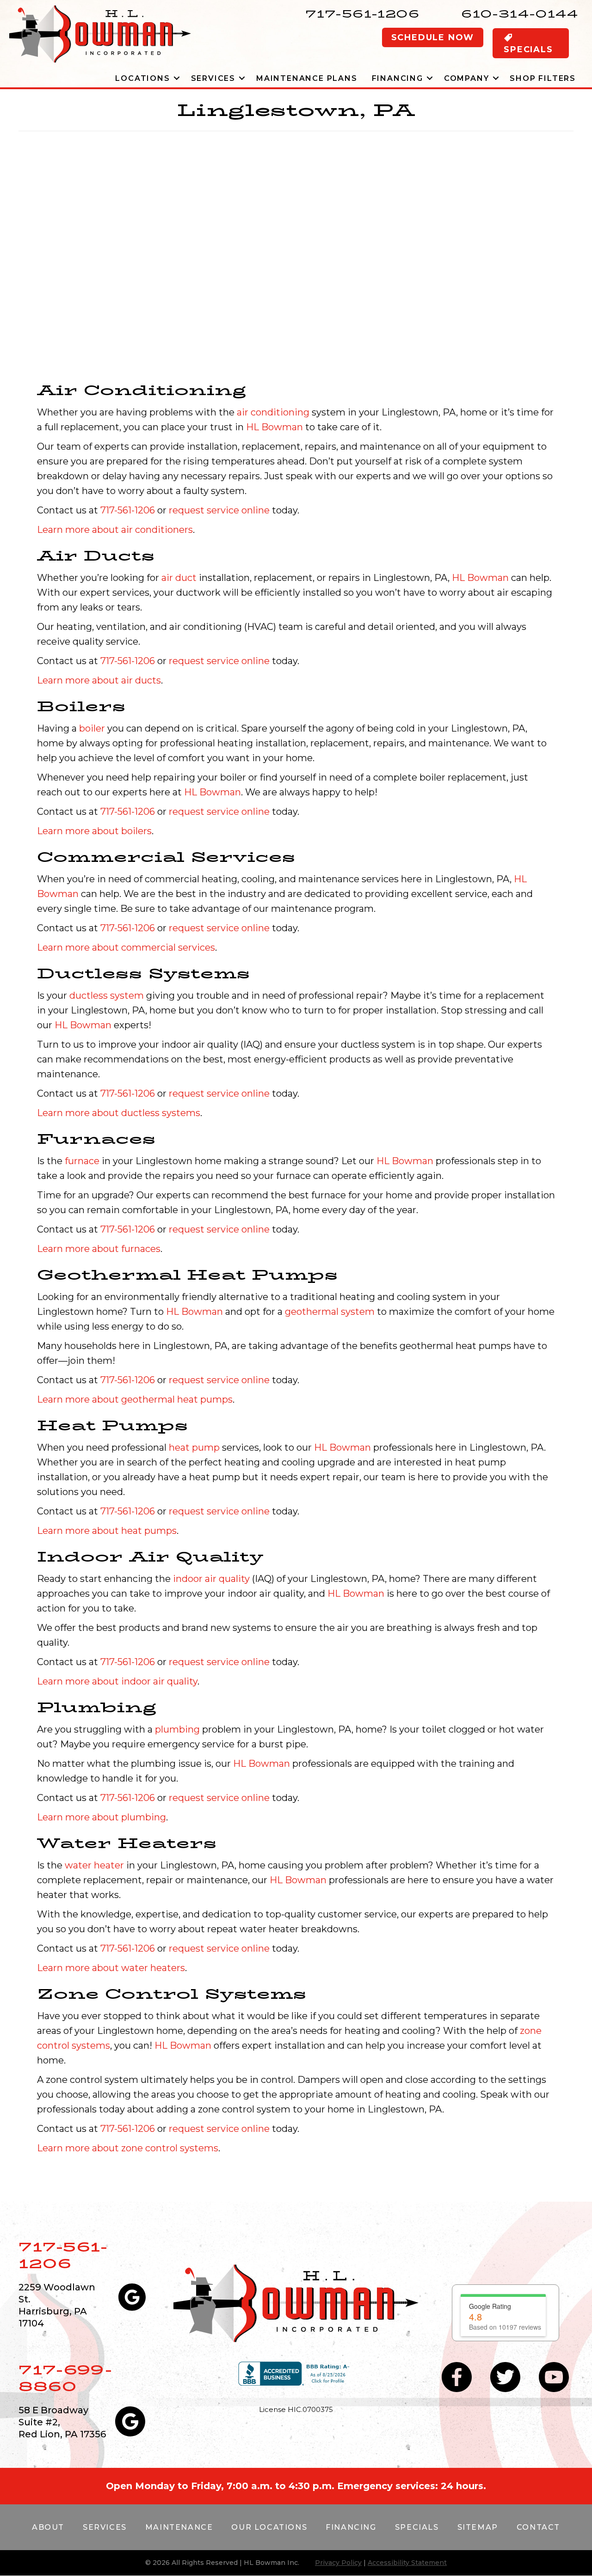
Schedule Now (433, 37)
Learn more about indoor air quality (117, 1681)
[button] (177, 78)
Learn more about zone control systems (128, 2148)
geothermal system (330, 1312)
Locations (142, 78)
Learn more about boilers (94, 831)
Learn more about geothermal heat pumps (135, 1399)
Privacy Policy (338, 2563)
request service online (219, 510)
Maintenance (179, 2527)
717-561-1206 (362, 14)
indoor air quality (211, 1579)
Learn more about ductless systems (119, 1113)
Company (467, 78)
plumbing (177, 1729)
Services (213, 78)
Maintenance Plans (307, 78)
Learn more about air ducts (99, 680)
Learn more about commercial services (126, 947)
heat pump (194, 1447)
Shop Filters (543, 78)
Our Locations (269, 2527)
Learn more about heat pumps (107, 1531)
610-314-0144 (520, 14)
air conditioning (273, 412)
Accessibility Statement (407, 2563)
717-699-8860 (65, 2378)
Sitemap (478, 2527)
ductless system (107, 995)
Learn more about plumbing (102, 1817)
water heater (94, 1865)
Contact (538, 2527)
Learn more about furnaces (99, 1249)
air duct (179, 578)
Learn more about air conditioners (115, 530)
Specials (417, 2527)
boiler (92, 728)
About (48, 2527)
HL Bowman (274, 427)
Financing (398, 78)
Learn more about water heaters (111, 1968)
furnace (82, 1161)
